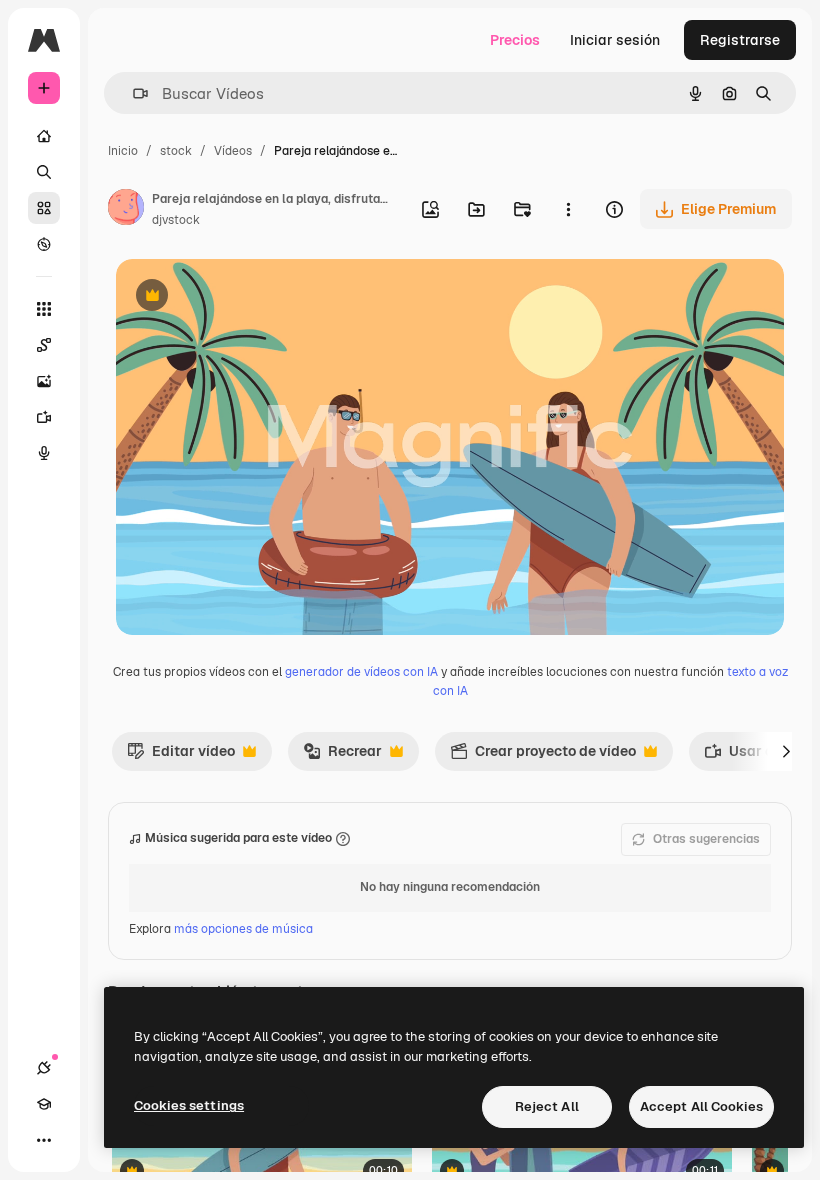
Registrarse (740, 40)
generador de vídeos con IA (361, 672)
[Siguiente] (786, 751)
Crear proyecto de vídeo (543, 756)
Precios (515, 40)
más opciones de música (243, 929)
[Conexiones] (44, 1068)
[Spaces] (44, 345)
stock (176, 151)
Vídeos (233, 151)
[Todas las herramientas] (44, 309)
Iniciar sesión (615, 40)
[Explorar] (44, 244)
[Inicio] (44, 136)
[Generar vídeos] (44, 417)
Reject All (547, 1106)
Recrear (342, 756)
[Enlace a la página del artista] (126, 210)
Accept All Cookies (701, 1106)
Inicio (123, 151)
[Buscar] (44, 172)
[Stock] (44, 208)
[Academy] (44, 1104)
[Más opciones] (568, 209)
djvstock (176, 220)
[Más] (44, 1140)
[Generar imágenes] (44, 381)
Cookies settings (189, 1105)
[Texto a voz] (44, 453)
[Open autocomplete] (132, 93)
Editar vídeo (181, 756)
